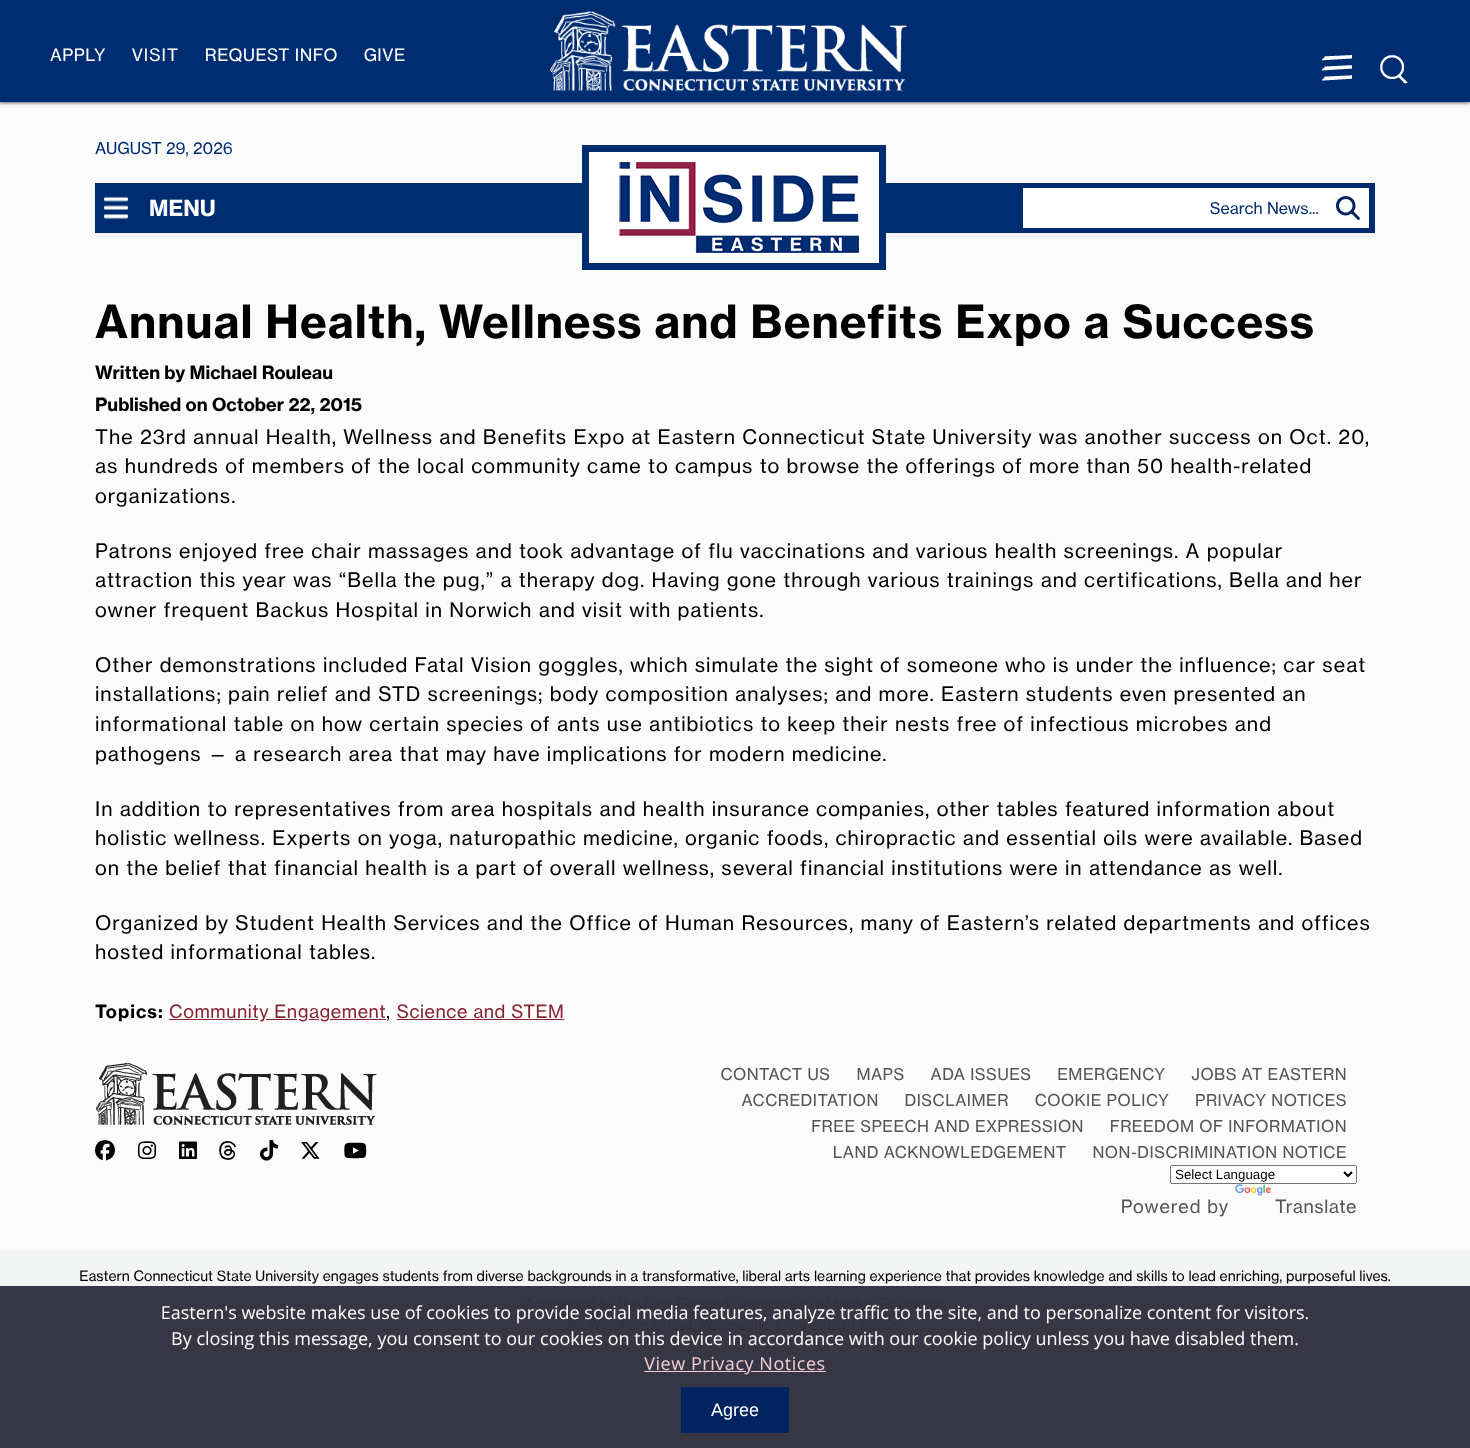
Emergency (1111, 1074)
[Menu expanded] (1337, 70)
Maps (880, 1074)
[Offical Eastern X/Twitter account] (311, 1151)
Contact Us (775, 1074)
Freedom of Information (1228, 1126)
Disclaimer (957, 1100)
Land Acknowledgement (950, 1152)
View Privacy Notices (735, 1364)
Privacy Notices (1271, 1100)
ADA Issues (980, 1074)
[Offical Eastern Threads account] (228, 1151)
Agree (735, 1410)
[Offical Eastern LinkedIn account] (188, 1151)
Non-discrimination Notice (1220, 1152)
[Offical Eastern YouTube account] (356, 1151)
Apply (78, 55)
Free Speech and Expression (947, 1126)
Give (385, 55)
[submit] (1352, 208)
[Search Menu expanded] (1395, 70)
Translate (1316, 1207)
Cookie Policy (1102, 1100)
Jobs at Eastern (1269, 1074)
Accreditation (810, 1100)
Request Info (271, 55)
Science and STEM (481, 1012)
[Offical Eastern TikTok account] (269, 1151)
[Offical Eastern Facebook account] (110, 1151)
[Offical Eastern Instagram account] (147, 1151)
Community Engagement (277, 1012)
